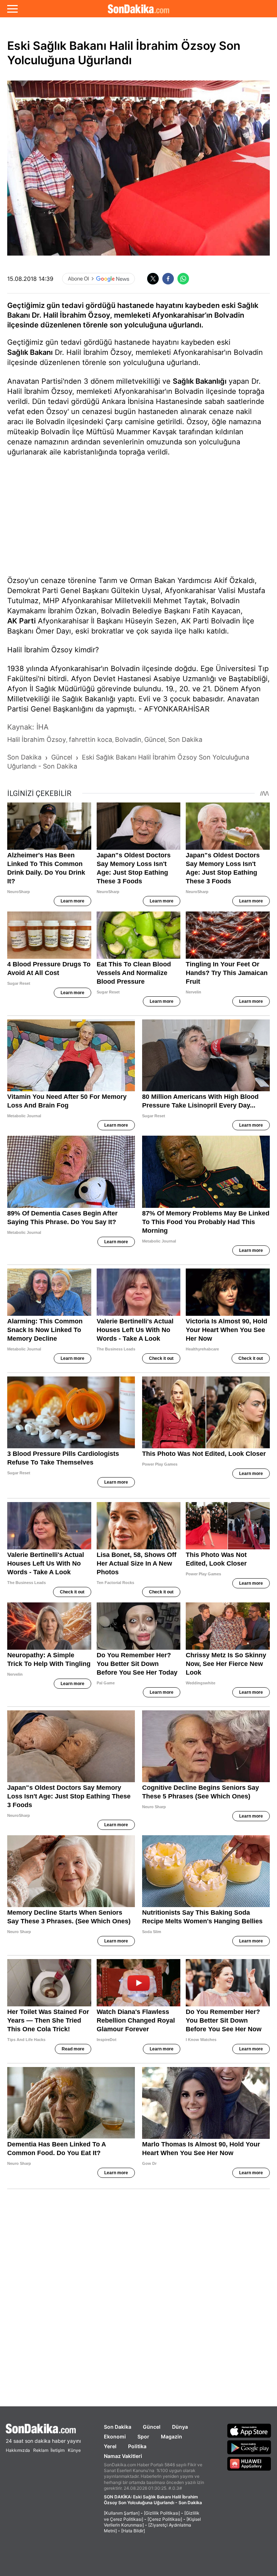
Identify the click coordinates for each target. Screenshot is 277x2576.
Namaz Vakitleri (123, 2456)
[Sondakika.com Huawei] (249, 2464)
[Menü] (12, 9)
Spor (143, 2436)
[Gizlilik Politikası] (162, 2513)
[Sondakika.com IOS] (249, 2431)
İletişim (58, 2450)
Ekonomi (115, 2436)
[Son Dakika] (138, 9)
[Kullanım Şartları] (122, 2513)
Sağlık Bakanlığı (200, 381)
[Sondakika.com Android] (249, 2447)
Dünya (180, 2427)
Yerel (110, 2446)
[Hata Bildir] (133, 2531)
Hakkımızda (18, 2450)
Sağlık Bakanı (30, 352)
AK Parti (21, 621)
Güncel (152, 2427)
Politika (137, 2446)
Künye (74, 2450)
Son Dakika (118, 2427)
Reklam (41, 2450)
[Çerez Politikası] (165, 2519)
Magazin (172, 2436)
